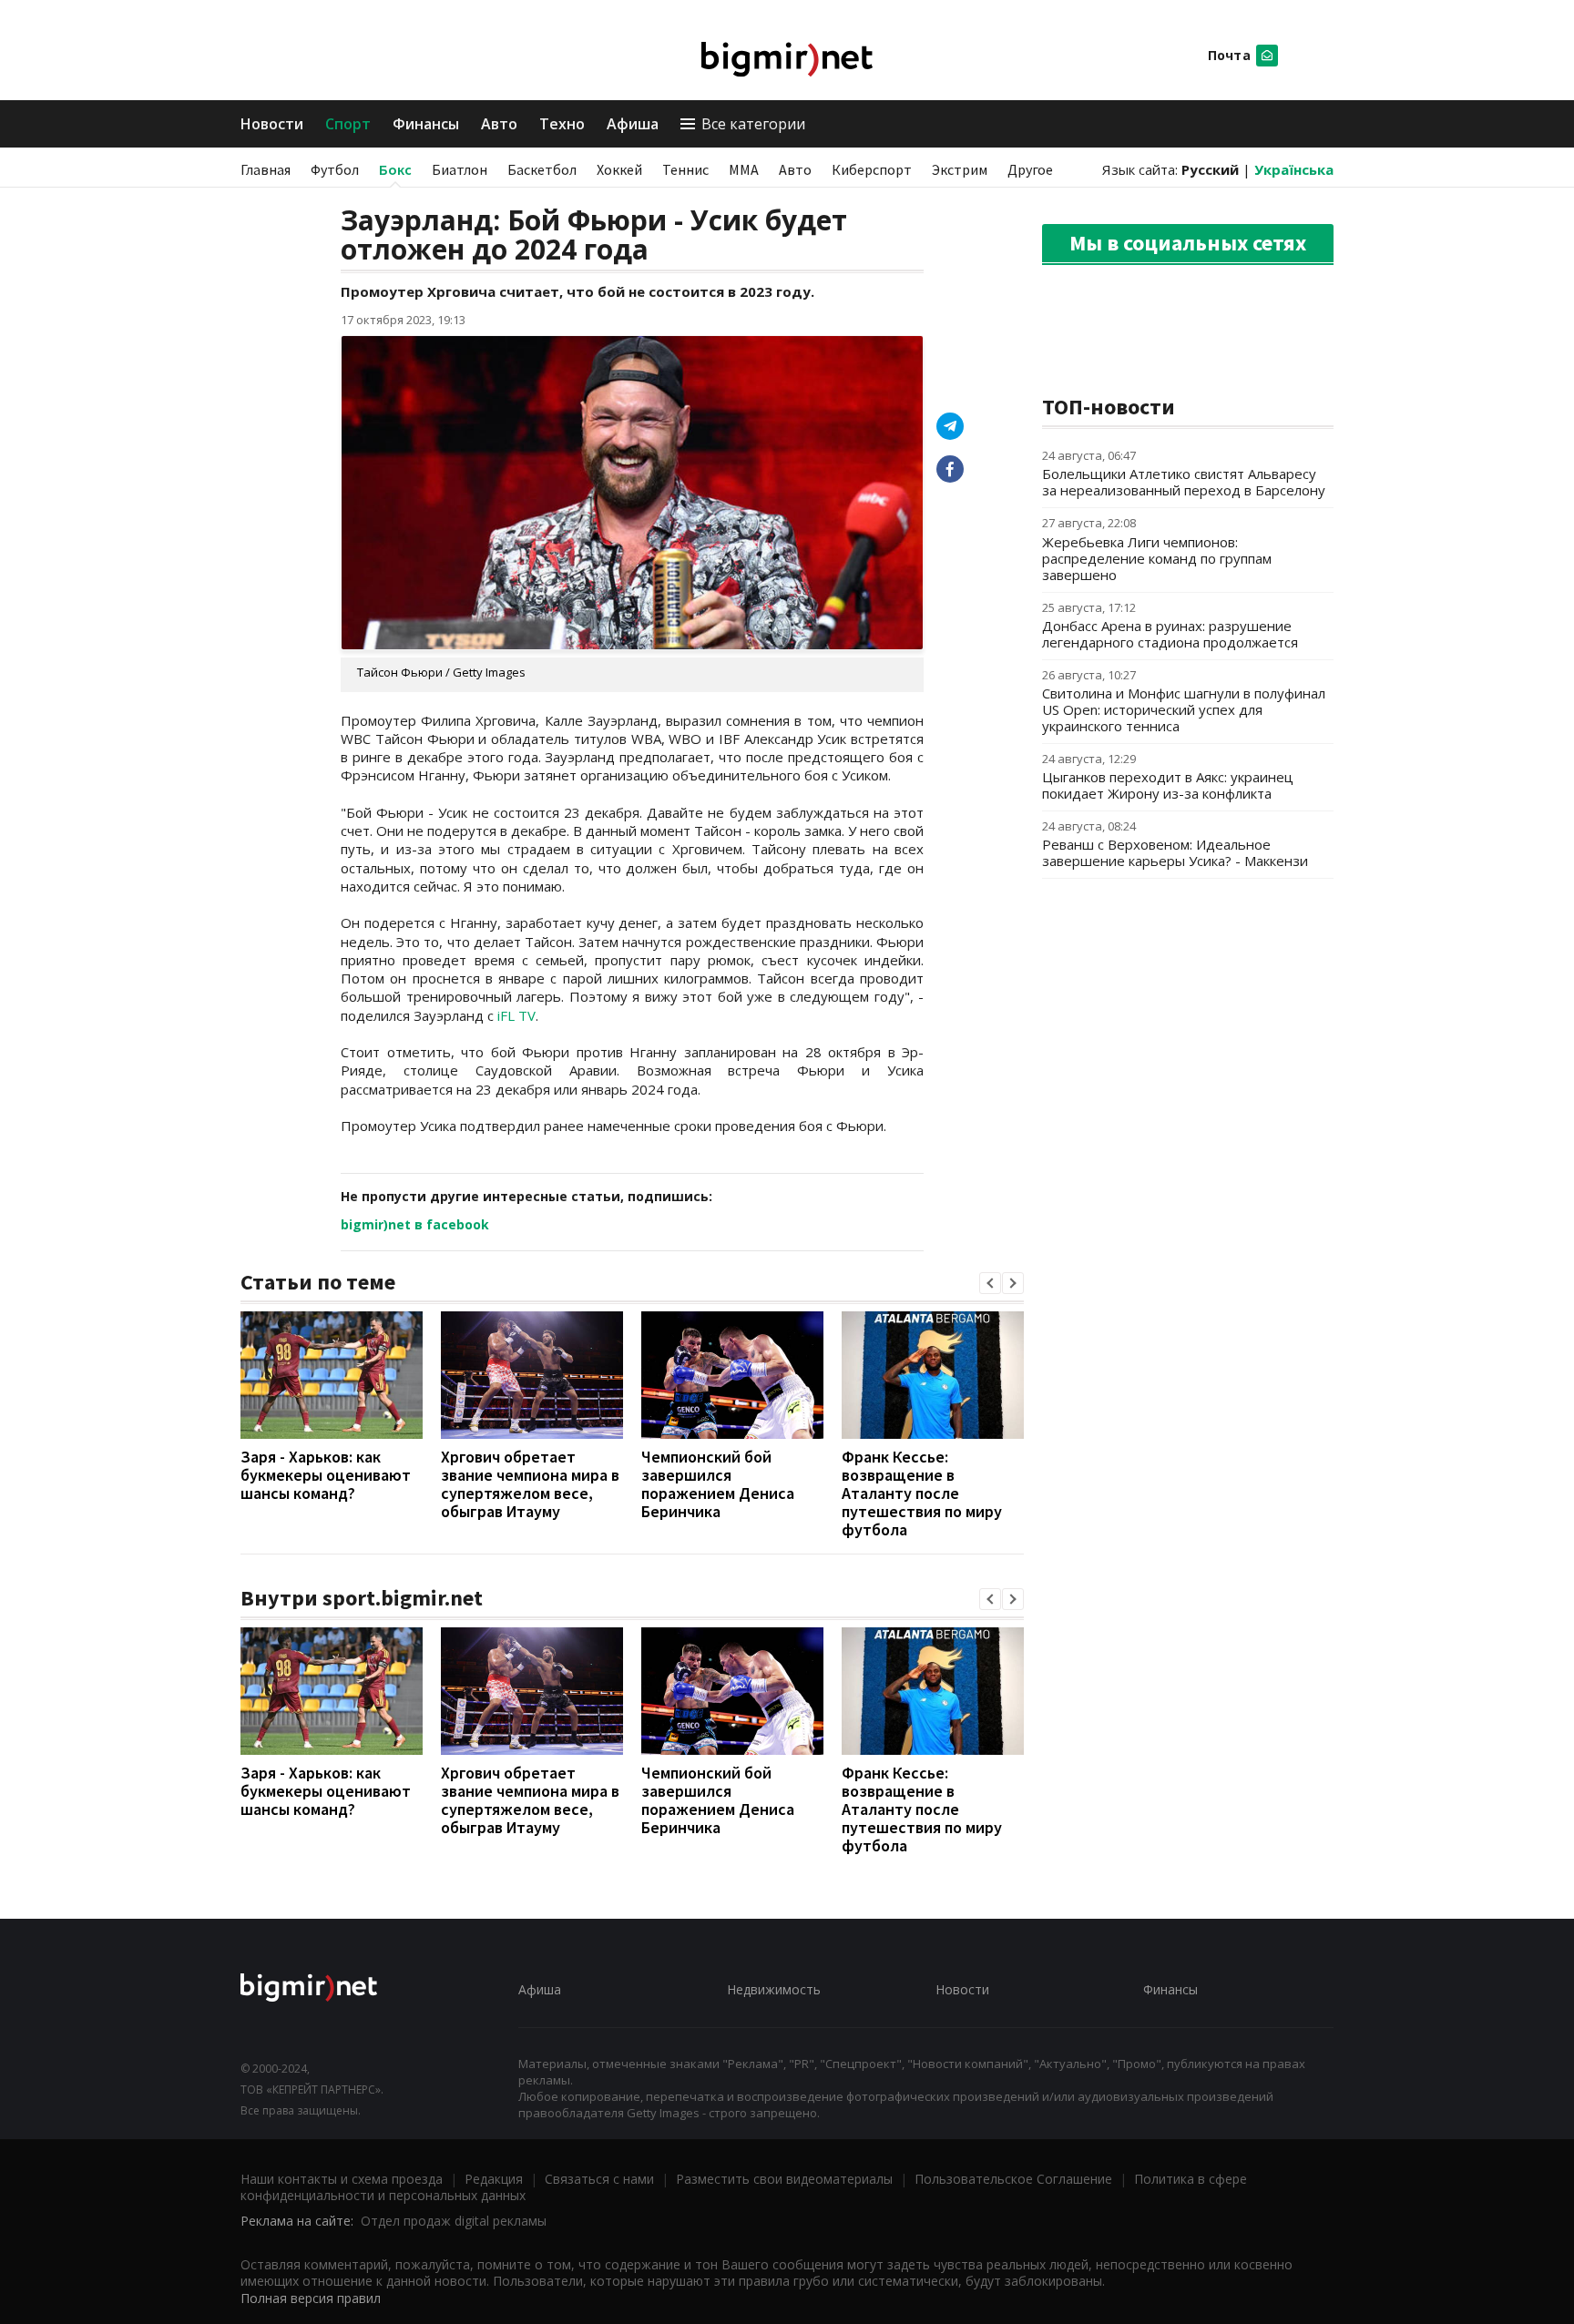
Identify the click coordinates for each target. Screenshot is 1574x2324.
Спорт (348, 124)
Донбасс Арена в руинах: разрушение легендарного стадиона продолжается (1170, 634)
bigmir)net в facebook (415, 1224)
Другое (1030, 169)
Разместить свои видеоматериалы (784, 2179)
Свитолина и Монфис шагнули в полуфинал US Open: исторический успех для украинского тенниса (1184, 709)
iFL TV (516, 1015)
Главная (266, 169)
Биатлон (460, 169)
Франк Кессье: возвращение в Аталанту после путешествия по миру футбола (922, 1493)
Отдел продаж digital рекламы (454, 2221)
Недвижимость (774, 1989)
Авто (499, 124)
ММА (744, 169)
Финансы (426, 124)
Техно (562, 124)
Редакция (494, 2179)
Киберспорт (872, 169)
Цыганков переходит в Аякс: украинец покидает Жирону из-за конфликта (1168, 785)
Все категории (753, 124)
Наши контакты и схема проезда (342, 2179)
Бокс (395, 169)
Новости (272, 124)
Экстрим (960, 169)
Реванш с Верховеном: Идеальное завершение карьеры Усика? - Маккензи (1175, 852)
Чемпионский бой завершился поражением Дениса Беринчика (718, 1484)
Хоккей (619, 169)
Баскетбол (542, 169)
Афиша (633, 124)
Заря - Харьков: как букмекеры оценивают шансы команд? (326, 1475)
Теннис (685, 169)
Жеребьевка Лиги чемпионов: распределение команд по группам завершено (1157, 558)
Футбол (335, 169)
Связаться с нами (599, 2179)
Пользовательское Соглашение (1013, 2179)
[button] (990, 1283)
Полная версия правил (311, 2298)
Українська (1294, 169)
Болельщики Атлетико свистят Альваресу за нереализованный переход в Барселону (1184, 482)
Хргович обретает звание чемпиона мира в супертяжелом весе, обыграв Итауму (530, 1484)
